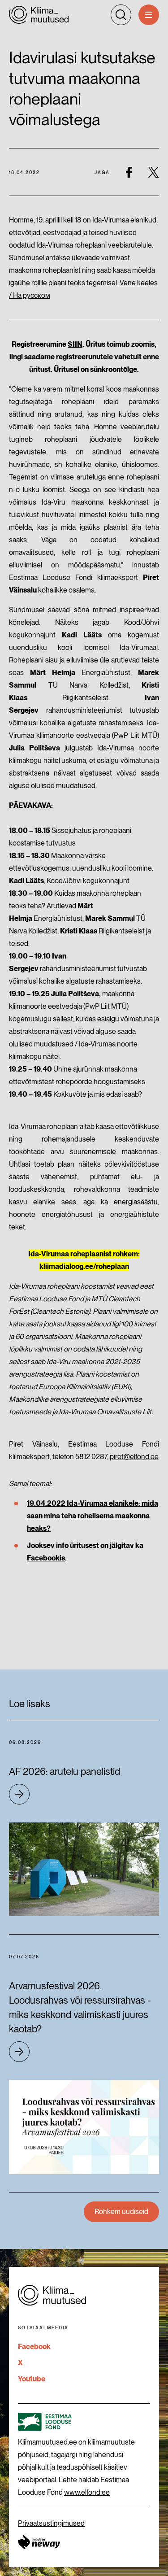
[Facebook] (129, 172)
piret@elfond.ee (134, 1457)
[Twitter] (153, 172)
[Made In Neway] (39, 2542)
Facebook (34, 2347)
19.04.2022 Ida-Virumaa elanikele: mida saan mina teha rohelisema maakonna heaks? (93, 1516)
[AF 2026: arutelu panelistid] (84, 1869)
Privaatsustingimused (51, 2523)
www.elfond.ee (87, 2492)
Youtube (32, 2379)
